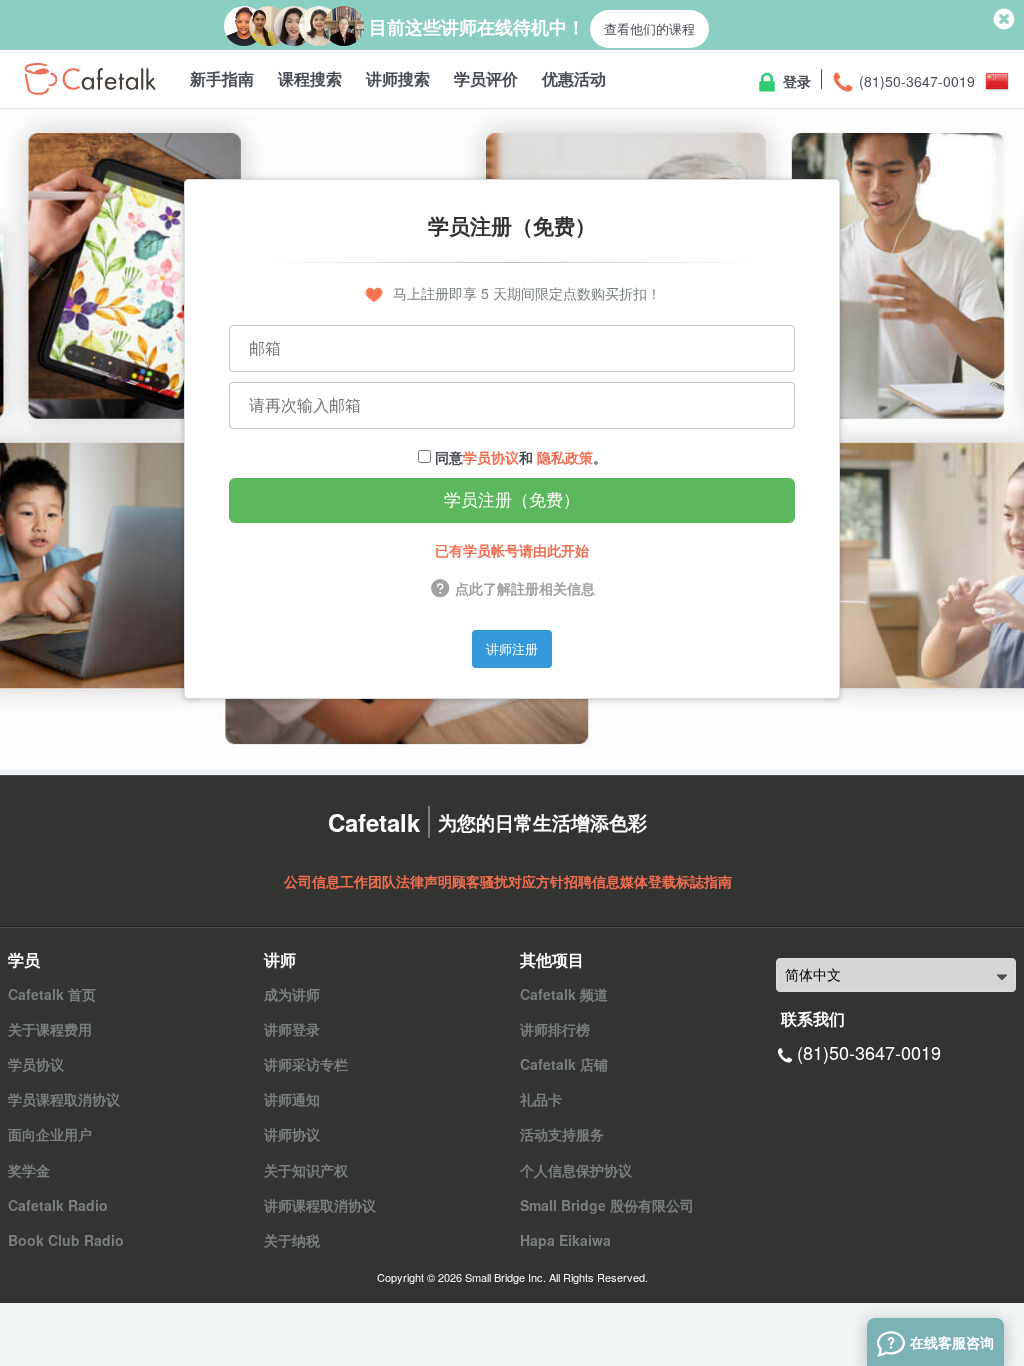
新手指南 (222, 78)
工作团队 (368, 881)
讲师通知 (292, 1099)
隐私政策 (565, 457)
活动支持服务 (562, 1134)
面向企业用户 (50, 1134)
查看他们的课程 (649, 28)
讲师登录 (292, 1029)
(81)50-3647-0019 (915, 81)
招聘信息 (592, 881)
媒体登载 (648, 881)
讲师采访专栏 (306, 1064)
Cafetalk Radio (58, 1205)
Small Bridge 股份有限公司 (607, 1205)
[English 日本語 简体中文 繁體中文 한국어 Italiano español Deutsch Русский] (896, 975)
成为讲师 (292, 994)
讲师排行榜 (555, 1029)
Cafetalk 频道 (564, 994)
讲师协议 (292, 1134)
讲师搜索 (398, 78)
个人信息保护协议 (576, 1170)
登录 (795, 81)
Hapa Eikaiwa (565, 1240)
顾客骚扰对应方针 (508, 881)
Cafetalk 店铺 (564, 1064)
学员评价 (486, 78)
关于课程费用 (50, 1029)
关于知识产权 (306, 1170)
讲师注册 (512, 648)
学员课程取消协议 (64, 1099)
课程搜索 (310, 78)
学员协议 (491, 457)
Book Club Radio (66, 1240)
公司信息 (312, 881)
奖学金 (29, 1170)
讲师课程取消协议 (320, 1205)
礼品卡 (541, 1099)
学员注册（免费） (512, 500)
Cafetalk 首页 (52, 994)
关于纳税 (292, 1240)
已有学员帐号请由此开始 (512, 550)
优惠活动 (574, 78)
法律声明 (424, 881)
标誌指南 (704, 881)
